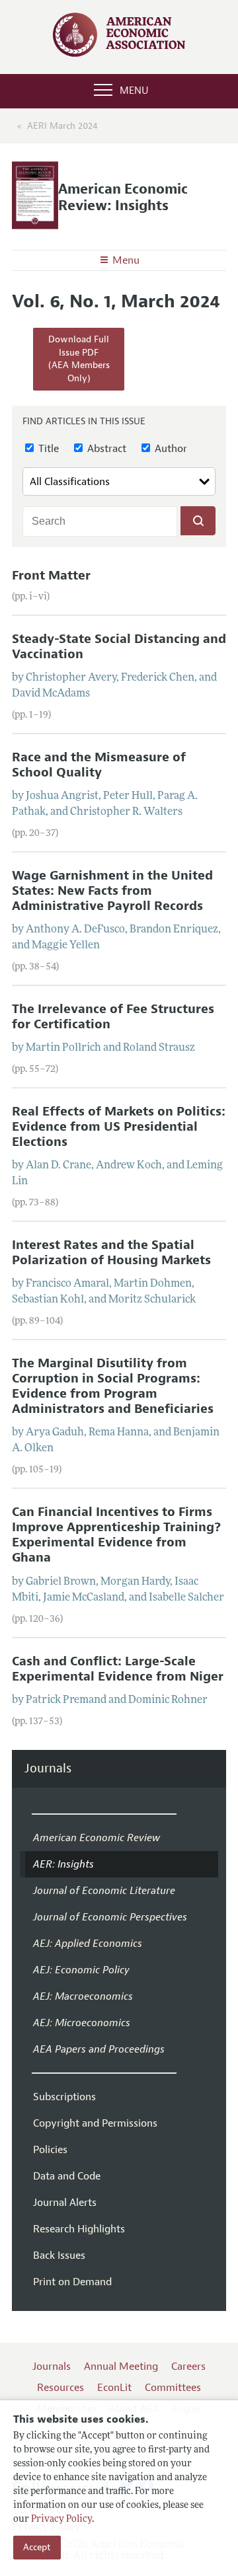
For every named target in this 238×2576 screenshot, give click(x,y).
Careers (188, 2367)
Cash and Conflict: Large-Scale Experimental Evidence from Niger (118, 1669)
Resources (60, 2388)
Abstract (105, 449)
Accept (37, 2547)
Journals (48, 1769)
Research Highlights (79, 2229)
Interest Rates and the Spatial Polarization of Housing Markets (111, 1253)
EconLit (114, 2388)
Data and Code (67, 2176)
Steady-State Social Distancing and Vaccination (119, 647)
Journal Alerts (65, 2203)
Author (170, 449)
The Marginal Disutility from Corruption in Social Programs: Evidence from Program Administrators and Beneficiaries (113, 1386)
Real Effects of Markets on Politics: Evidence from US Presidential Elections (119, 1127)
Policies (50, 2150)
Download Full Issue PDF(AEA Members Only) (79, 359)
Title (47, 449)
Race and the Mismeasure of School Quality (99, 765)
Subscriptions (64, 2097)
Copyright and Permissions (95, 2123)
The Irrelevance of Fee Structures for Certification (113, 1017)
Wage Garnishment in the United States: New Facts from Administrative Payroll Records (112, 891)
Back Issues (59, 2255)
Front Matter (51, 576)
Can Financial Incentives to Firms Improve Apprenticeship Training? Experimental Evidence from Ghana (116, 1535)
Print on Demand (72, 2282)
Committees (173, 2388)
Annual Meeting (121, 2367)
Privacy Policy (61, 2519)
